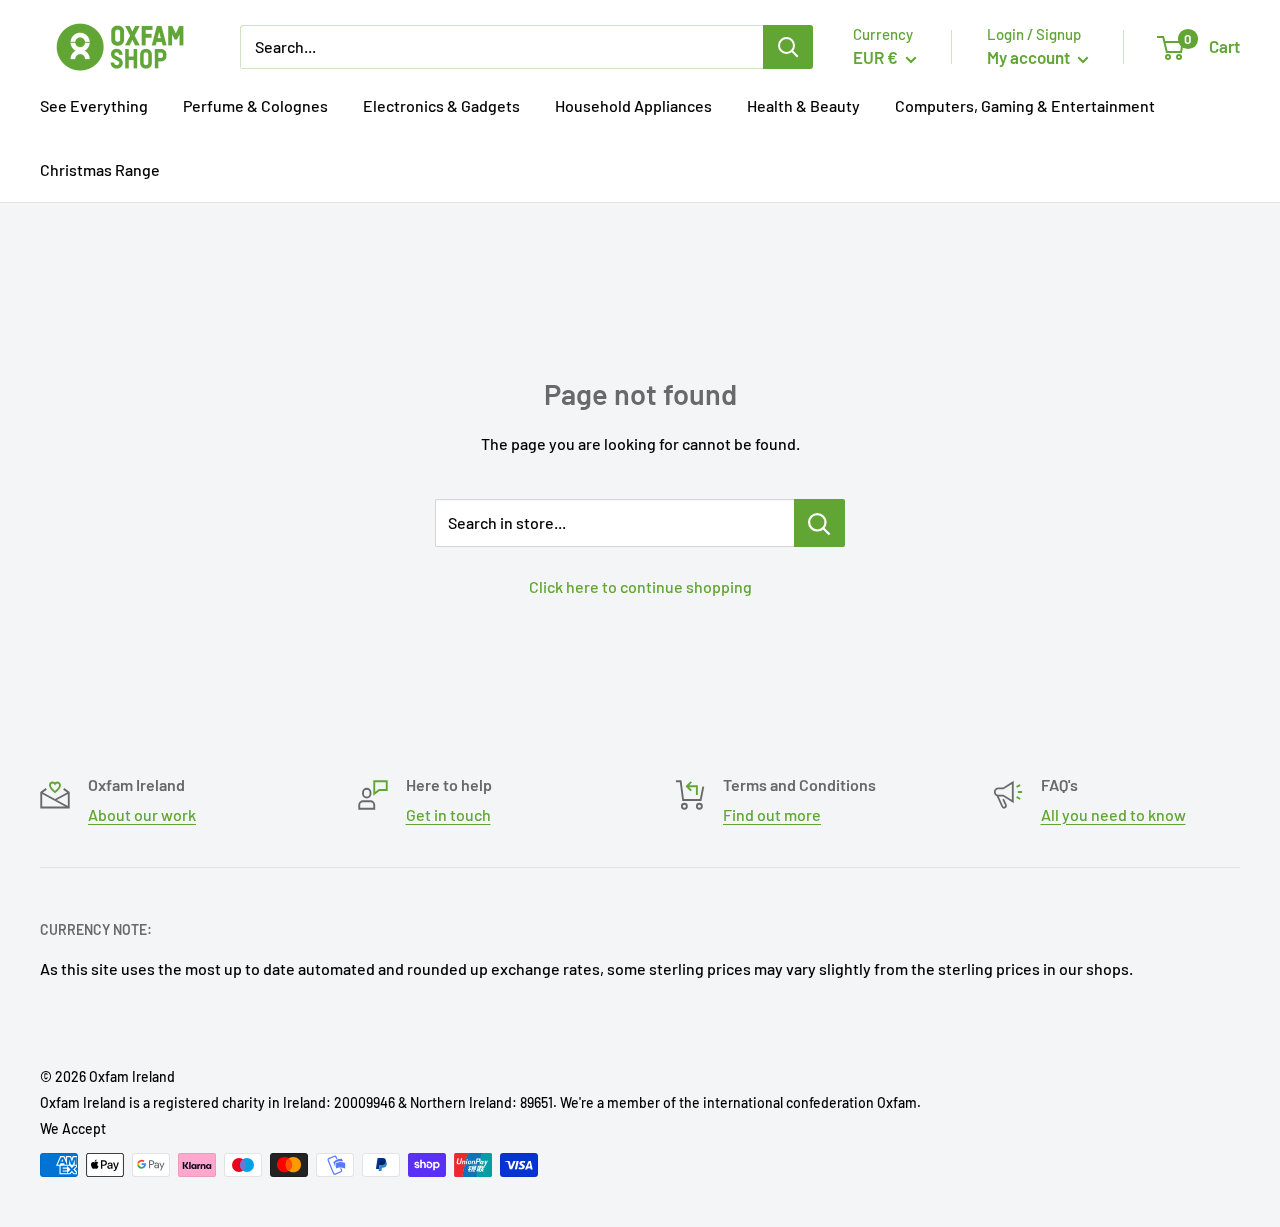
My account (1030, 57)
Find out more (772, 814)
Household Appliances (633, 105)
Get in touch (448, 814)
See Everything (94, 105)
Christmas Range (100, 169)
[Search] (788, 47)
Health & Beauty (803, 105)
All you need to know (1113, 814)
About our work (142, 814)
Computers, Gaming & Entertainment (1025, 105)
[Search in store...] (819, 523)
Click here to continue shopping (640, 586)
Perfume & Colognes (255, 105)
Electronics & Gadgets (441, 105)
